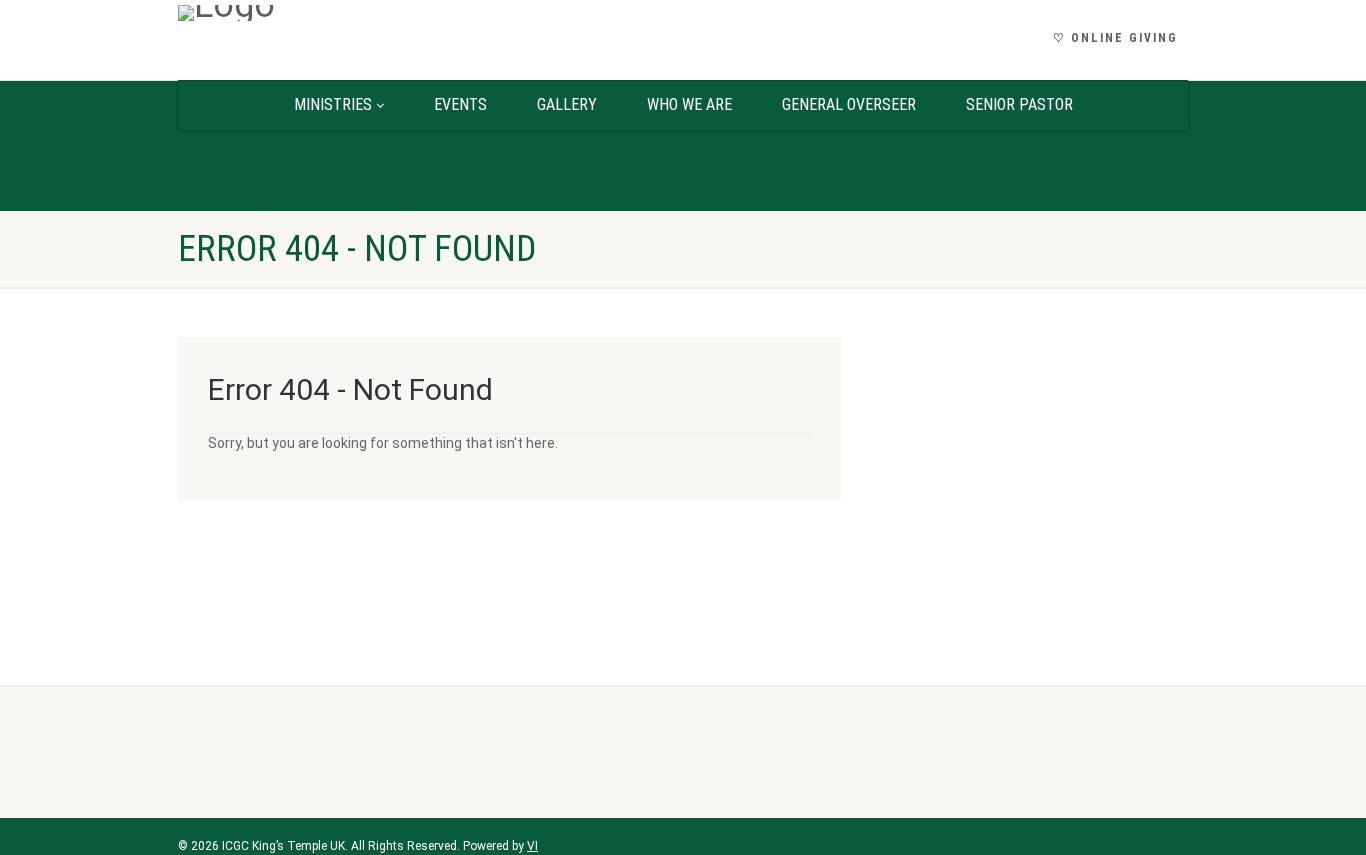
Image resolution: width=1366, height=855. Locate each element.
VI (532, 846)
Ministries (333, 104)
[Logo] (336, 13)
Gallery (567, 104)
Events (460, 104)
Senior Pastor (1019, 104)
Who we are (689, 104)
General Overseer (849, 104)
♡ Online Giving (1115, 38)
